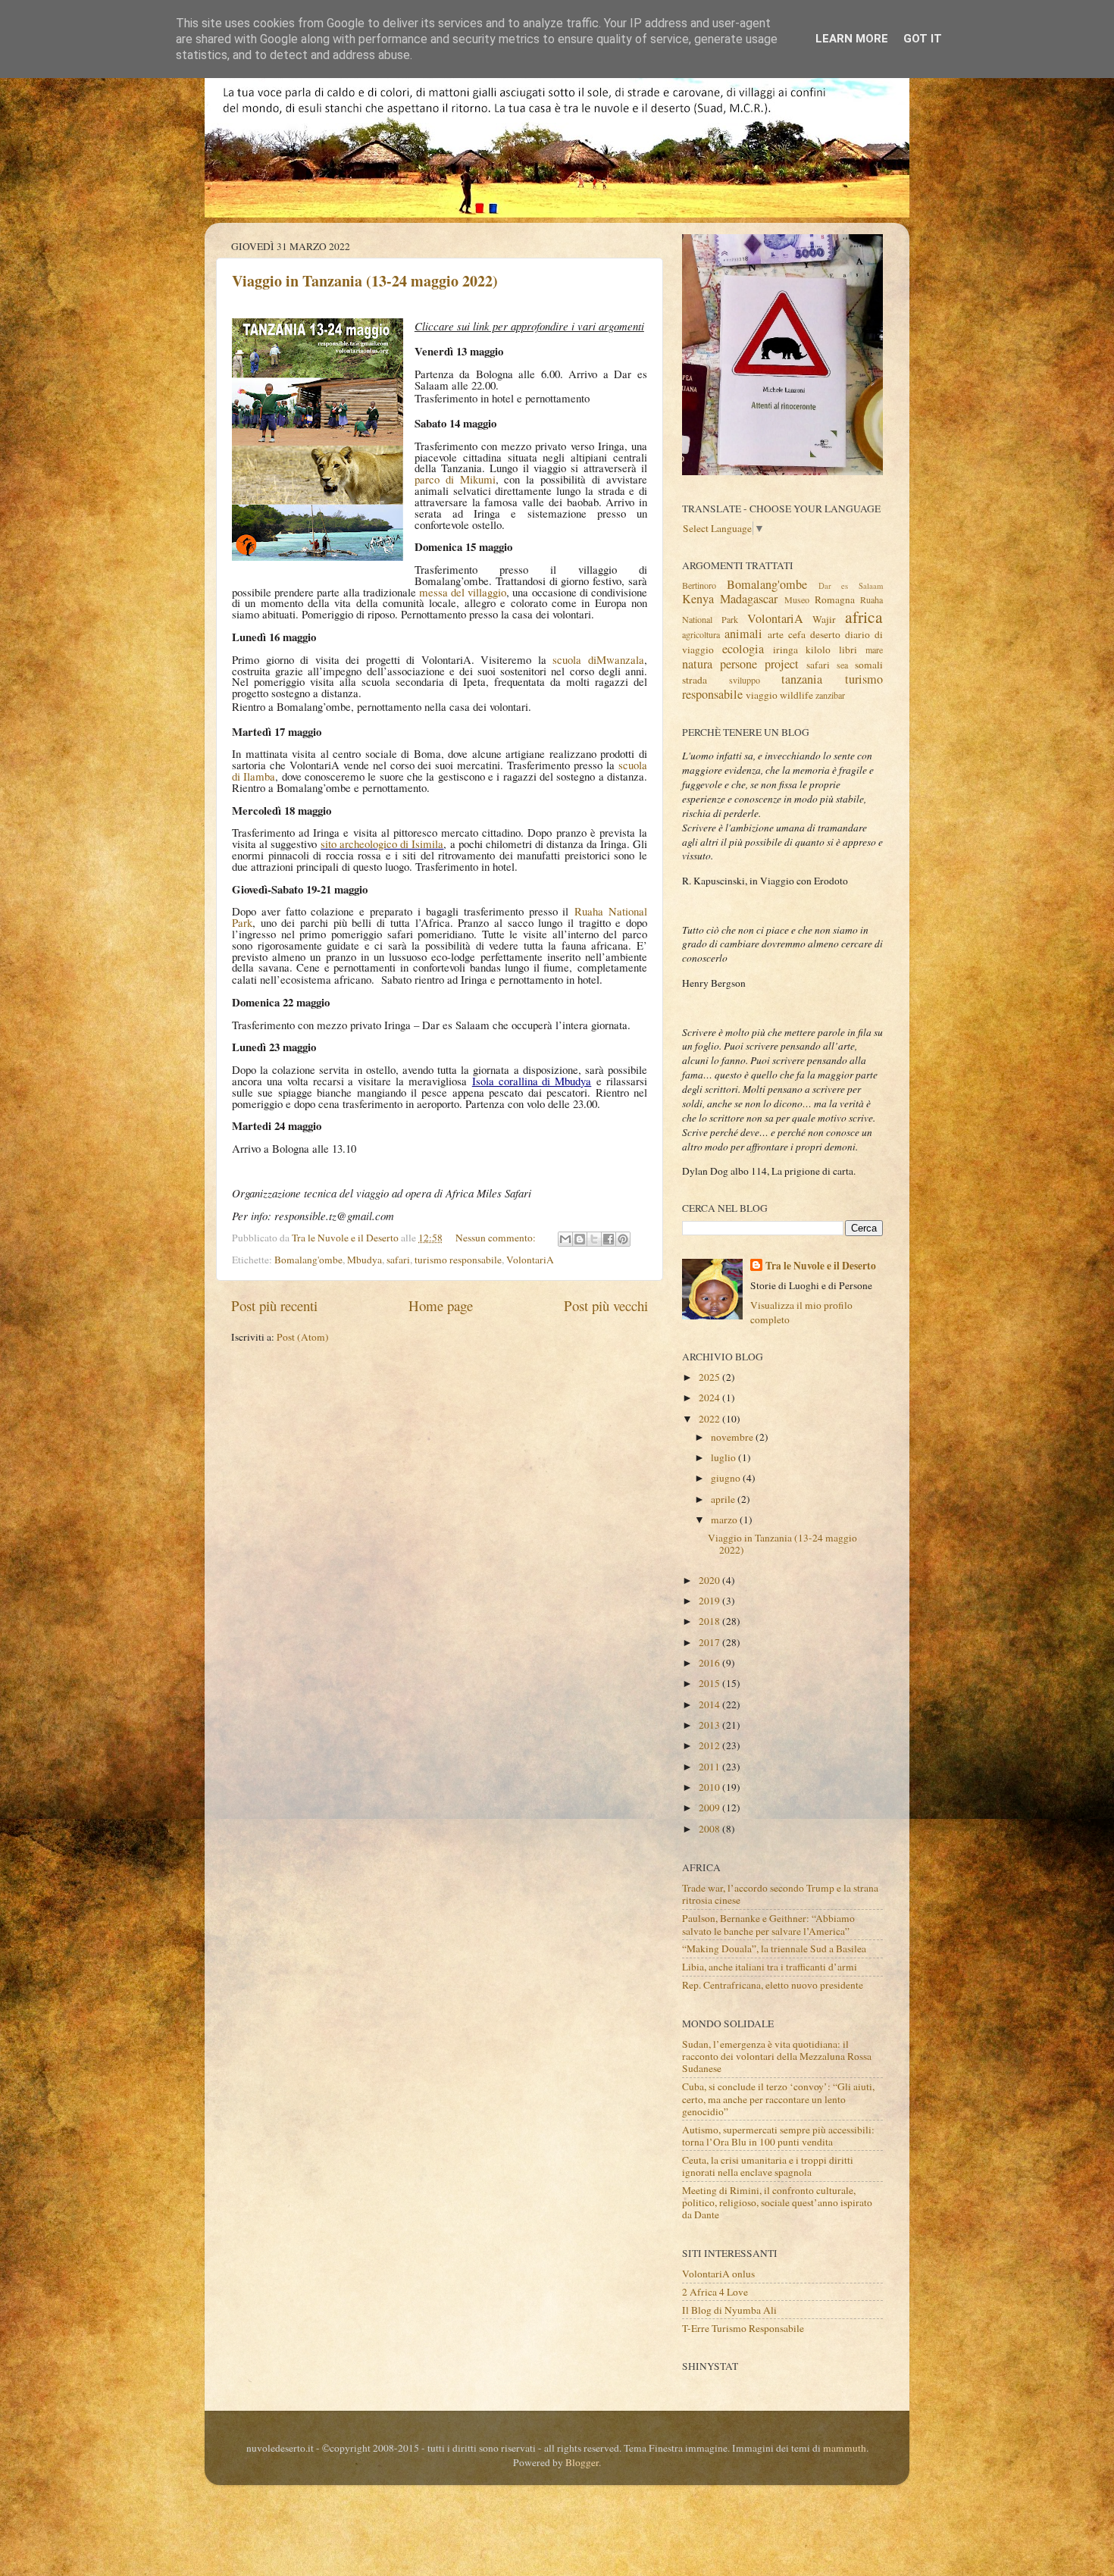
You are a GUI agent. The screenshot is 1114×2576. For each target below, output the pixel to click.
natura (697, 664)
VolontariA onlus (718, 2274)
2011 (710, 1767)
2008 (710, 1829)
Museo (797, 599)
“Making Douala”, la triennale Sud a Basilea (774, 1948)
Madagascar (749, 599)
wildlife (796, 695)
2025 (710, 1377)
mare (874, 649)
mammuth (845, 2448)
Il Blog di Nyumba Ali (729, 2310)
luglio (724, 1457)
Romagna (835, 599)
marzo (725, 1520)
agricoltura (701, 634)
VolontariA (530, 1260)
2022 (710, 1419)
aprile (724, 1499)
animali (743, 634)
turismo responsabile (458, 1260)
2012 (710, 1745)
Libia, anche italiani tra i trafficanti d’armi (770, 1967)
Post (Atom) (303, 1337)
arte (776, 634)
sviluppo (745, 680)
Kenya (698, 599)
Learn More (852, 39)
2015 (710, 1683)
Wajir (824, 619)
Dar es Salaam (851, 586)
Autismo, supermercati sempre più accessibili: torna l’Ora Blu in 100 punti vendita (778, 2136)
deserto (825, 634)
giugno (727, 1478)
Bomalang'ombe (308, 1260)
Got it (923, 39)
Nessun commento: (497, 1238)
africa (864, 617)
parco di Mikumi (455, 479)
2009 (710, 1808)
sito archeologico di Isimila (382, 844)
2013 (710, 1725)
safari (398, 1260)
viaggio (762, 695)
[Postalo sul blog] (580, 1239)
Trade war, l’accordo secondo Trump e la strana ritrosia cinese (780, 1894)
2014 (710, 1704)
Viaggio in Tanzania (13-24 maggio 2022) (365, 281)
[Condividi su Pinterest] (623, 1239)
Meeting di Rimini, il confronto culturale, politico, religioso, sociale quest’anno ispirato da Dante (777, 2202)
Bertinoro (699, 585)
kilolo (818, 649)
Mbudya (365, 1260)
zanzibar (830, 695)
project (782, 664)
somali (869, 665)
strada (695, 680)
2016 (710, 1663)
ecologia (743, 649)
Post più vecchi (606, 1305)
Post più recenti (274, 1305)
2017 (710, 1642)
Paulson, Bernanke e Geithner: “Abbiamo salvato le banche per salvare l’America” (768, 1924)
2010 (710, 1787)
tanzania (802, 679)
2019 (710, 1601)
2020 (710, 1580)
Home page (441, 1305)
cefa (797, 634)
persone (738, 664)
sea (842, 665)
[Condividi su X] (594, 1239)
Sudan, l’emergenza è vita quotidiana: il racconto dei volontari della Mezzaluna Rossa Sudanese (777, 2056)
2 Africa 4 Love (715, 2292)
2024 (710, 1398)
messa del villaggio (463, 592)
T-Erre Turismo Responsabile (743, 2328)
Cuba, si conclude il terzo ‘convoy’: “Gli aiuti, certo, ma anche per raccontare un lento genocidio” (778, 2099)
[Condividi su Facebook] (609, 1239)
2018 (710, 1621)
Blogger (582, 2462)
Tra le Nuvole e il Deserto (821, 1266)
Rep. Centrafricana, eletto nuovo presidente (773, 1985)
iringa (785, 649)
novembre (733, 1437)
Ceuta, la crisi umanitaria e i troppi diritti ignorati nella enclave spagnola (768, 2166)
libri (848, 649)
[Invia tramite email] (565, 1239)
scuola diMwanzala (598, 659)
